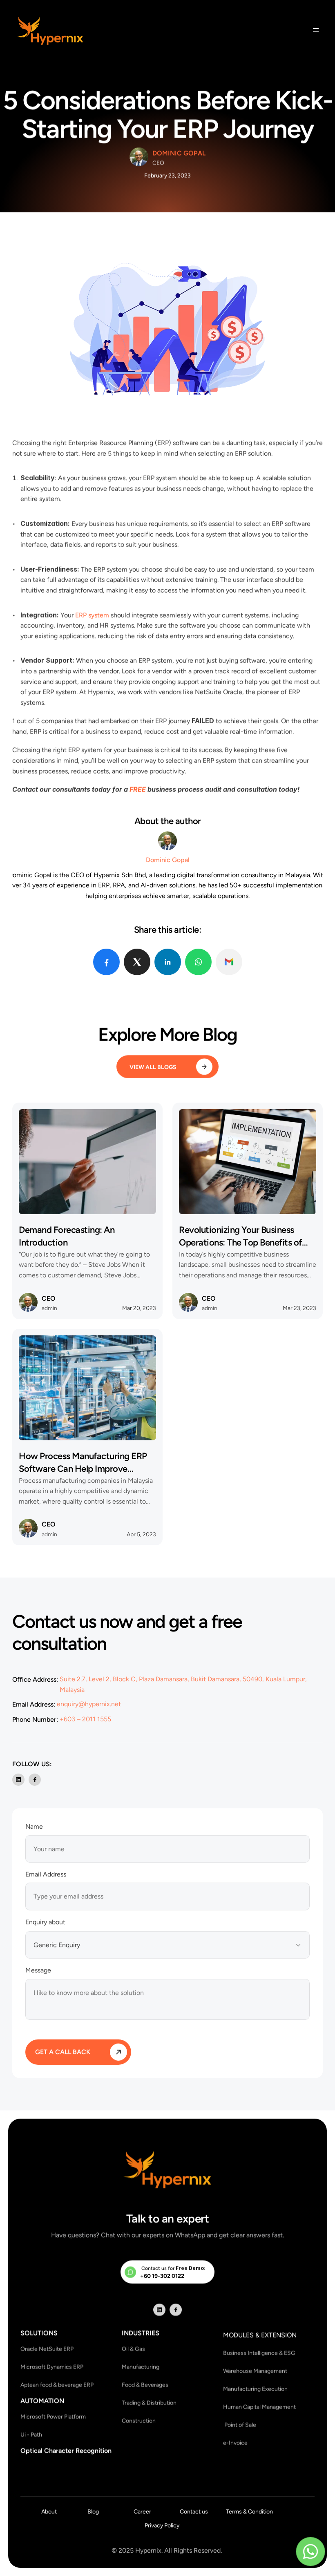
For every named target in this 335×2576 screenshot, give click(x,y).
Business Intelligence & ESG (259, 2353)
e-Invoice (235, 2443)
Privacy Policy (162, 2525)
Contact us (194, 2511)
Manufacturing (141, 2367)
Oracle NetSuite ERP (47, 2349)
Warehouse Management (256, 2371)
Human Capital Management (259, 2407)
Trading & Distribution (149, 2403)
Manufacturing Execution (255, 2389)
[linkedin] (168, 962)
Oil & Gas (133, 2349)
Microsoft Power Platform (53, 2417)
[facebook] (106, 962)
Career (142, 2511)
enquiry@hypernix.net (89, 1704)
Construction (139, 2421)
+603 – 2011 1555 (85, 1719)
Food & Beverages (145, 2385)
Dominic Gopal (179, 153)
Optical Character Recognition (66, 2450)
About (49, 2511)
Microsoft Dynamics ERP (52, 2367)
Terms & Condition (249, 2511)
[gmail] (229, 962)
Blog (93, 2511)
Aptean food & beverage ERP (57, 2385)
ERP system (92, 615)
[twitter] (137, 962)
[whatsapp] (198, 962)
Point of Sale (240, 2425)
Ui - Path (31, 2434)
